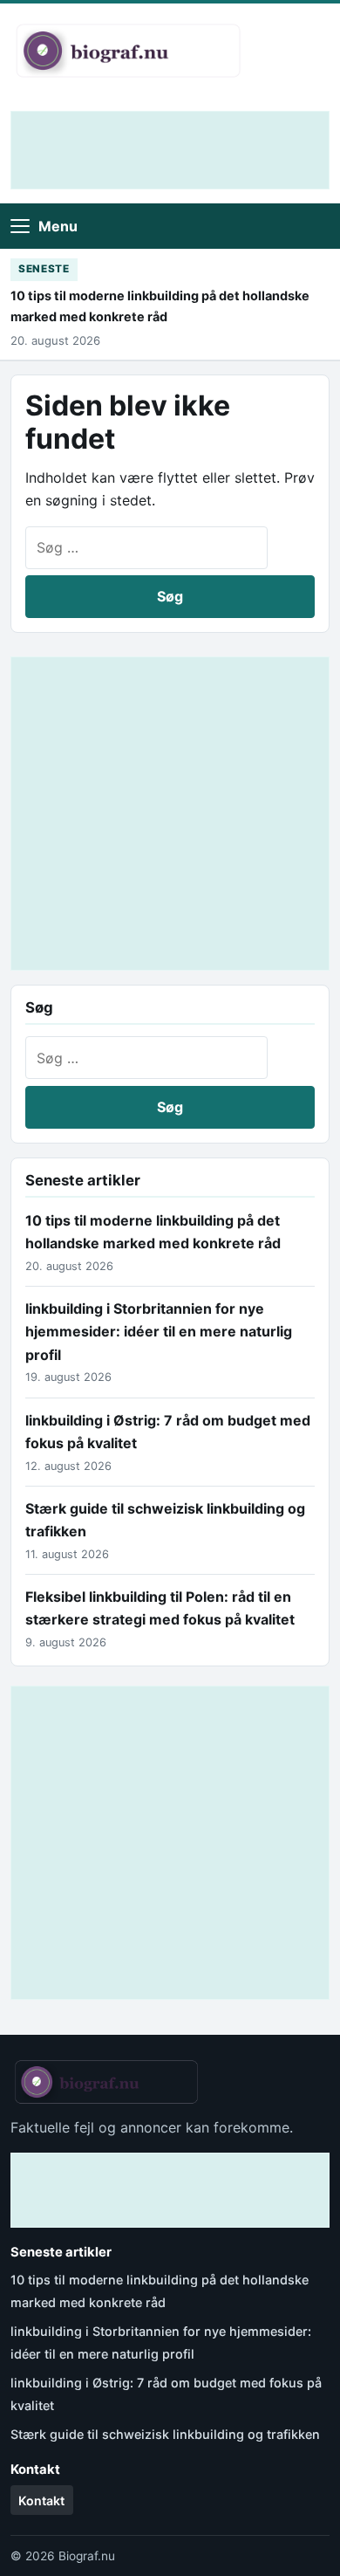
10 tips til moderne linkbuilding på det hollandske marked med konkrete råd (160, 306)
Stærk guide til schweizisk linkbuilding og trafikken (165, 2434)
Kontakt (41, 2500)
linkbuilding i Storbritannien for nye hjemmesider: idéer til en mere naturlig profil (159, 1332)
